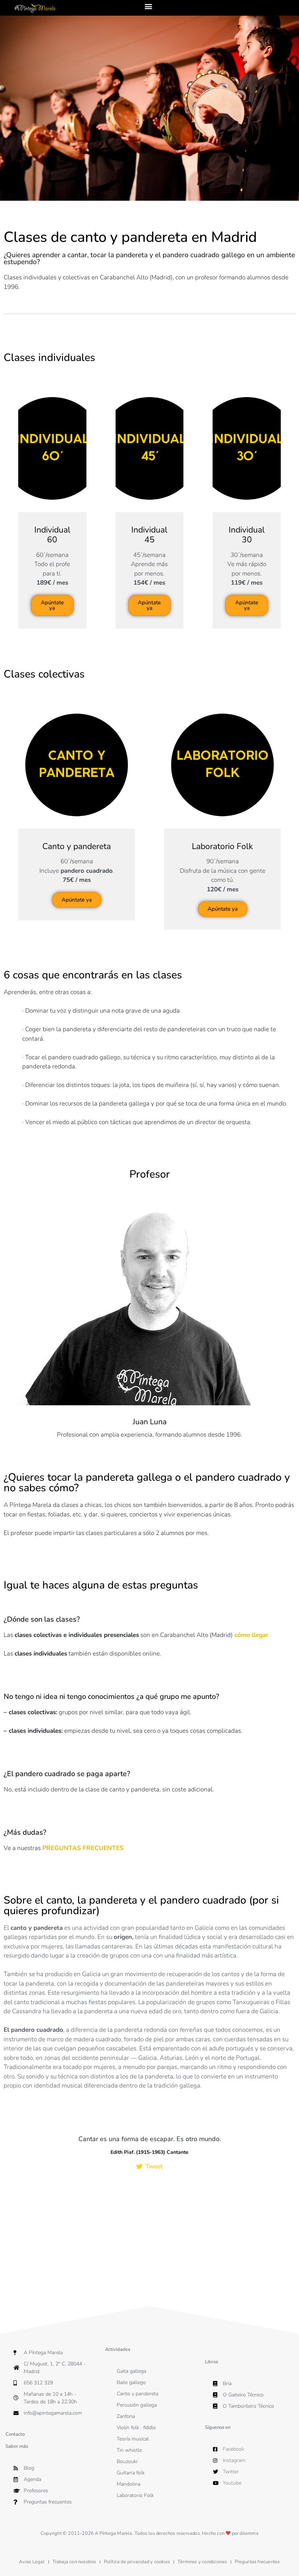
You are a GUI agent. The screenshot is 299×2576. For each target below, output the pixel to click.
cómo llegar (251, 1635)
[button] (149, 6)
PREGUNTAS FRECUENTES (83, 1848)
